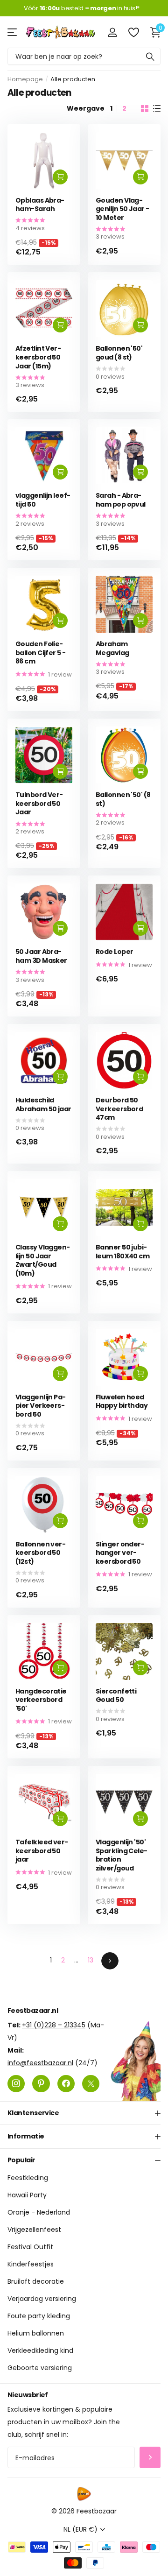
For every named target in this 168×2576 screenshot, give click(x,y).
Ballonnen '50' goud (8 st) (119, 353)
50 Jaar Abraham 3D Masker (41, 956)
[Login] (112, 32)
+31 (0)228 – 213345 (54, 2025)
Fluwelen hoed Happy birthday (122, 1401)
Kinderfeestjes (31, 2264)
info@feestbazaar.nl (40, 2062)
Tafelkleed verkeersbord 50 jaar (42, 1851)
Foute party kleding (39, 2316)
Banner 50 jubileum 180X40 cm (122, 1252)
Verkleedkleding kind (40, 2350)
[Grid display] (145, 109)
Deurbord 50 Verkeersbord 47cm (119, 1109)
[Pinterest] (41, 2083)
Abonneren (150, 2458)
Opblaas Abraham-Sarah (40, 205)
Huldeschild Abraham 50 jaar (43, 1105)
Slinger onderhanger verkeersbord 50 (120, 1553)
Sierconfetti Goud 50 (116, 1696)
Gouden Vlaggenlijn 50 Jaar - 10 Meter (122, 209)
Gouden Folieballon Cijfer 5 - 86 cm (40, 653)
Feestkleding (28, 2178)
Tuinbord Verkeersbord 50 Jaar (39, 804)
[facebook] (66, 2083)
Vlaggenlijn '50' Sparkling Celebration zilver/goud (122, 1855)
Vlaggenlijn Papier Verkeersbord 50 (41, 1406)
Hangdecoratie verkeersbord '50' (41, 1700)
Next (110, 1961)
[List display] (157, 109)
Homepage (25, 79)
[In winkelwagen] (60, 177)
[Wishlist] (133, 32)
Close (84, 2113)
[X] (91, 2083)
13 (91, 1960)
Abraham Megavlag (112, 648)
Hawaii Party (27, 2195)
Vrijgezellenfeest (34, 2230)
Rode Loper (114, 952)
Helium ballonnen (36, 2333)
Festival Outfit (30, 2247)
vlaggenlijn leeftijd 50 (43, 500)
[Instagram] (16, 2083)
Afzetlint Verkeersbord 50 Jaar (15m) (38, 357)
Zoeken (150, 56)
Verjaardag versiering (42, 2299)
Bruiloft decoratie (36, 2281)
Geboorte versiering (40, 2368)
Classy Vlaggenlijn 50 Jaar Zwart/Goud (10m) (43, 1260)
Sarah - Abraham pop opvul (121, 500)
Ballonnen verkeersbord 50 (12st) (41, 1553)
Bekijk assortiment (13, 32)
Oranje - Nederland (39, 2212)
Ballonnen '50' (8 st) (123, 799)
